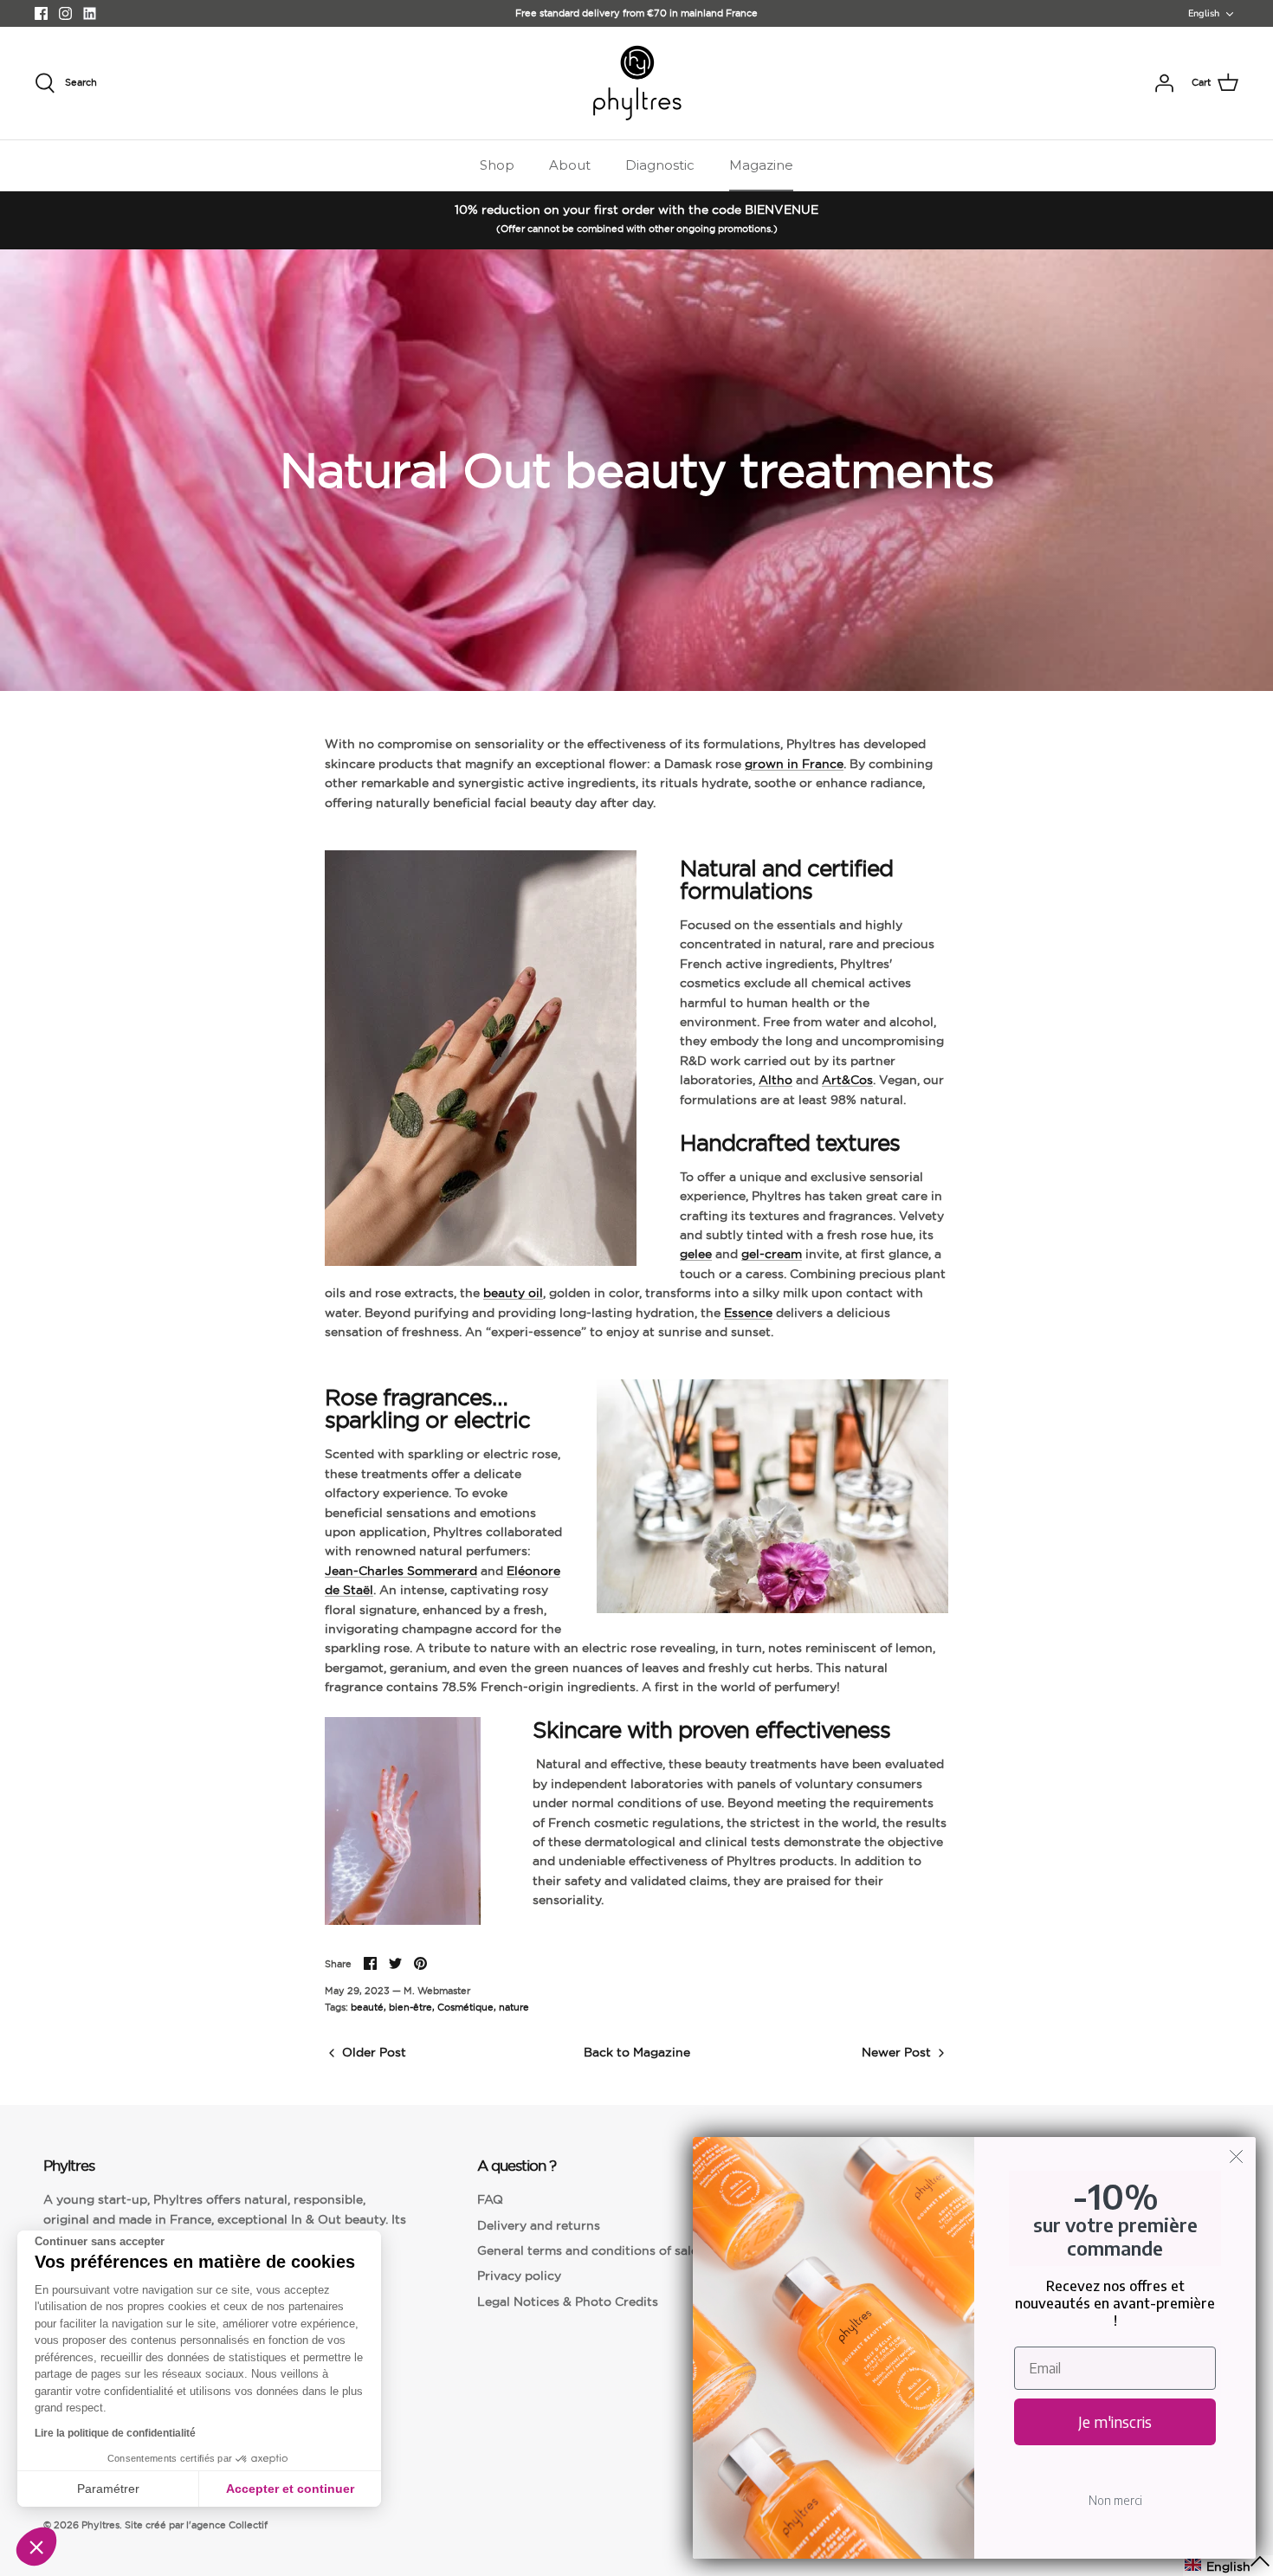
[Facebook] (41, 13)
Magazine (761, 165)
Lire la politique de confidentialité (115, 2433)
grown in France (794, 764)
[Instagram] (65, 13)
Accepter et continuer (290, 2489)
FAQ (490, 2199)
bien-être (410, 2007)
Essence (748, 1313)
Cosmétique (465, 2007)
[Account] (1164, 83)
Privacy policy (519, 2276)
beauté (367, 2007)
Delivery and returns (539, 2225)
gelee (696, 1254)
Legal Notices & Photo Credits (568, 2302)
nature (514, 2007)
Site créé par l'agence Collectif (196, 2525)
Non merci (1115, 2500)
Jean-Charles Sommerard (401, 1571)
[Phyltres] (637, 83)
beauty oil (513, 1293)
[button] (36, 2547)
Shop (497, 165)
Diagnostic (660, 165)
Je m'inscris (1115, 2421)
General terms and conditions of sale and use (613, 2250)
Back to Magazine (637, 2052)
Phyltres (100, 2525)
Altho (775, 1080)
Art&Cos (847, 1080)
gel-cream (772, 1254)
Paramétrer (108, 2489)
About (570, 165)
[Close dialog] (1236, 2156)
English (1204, 13)
